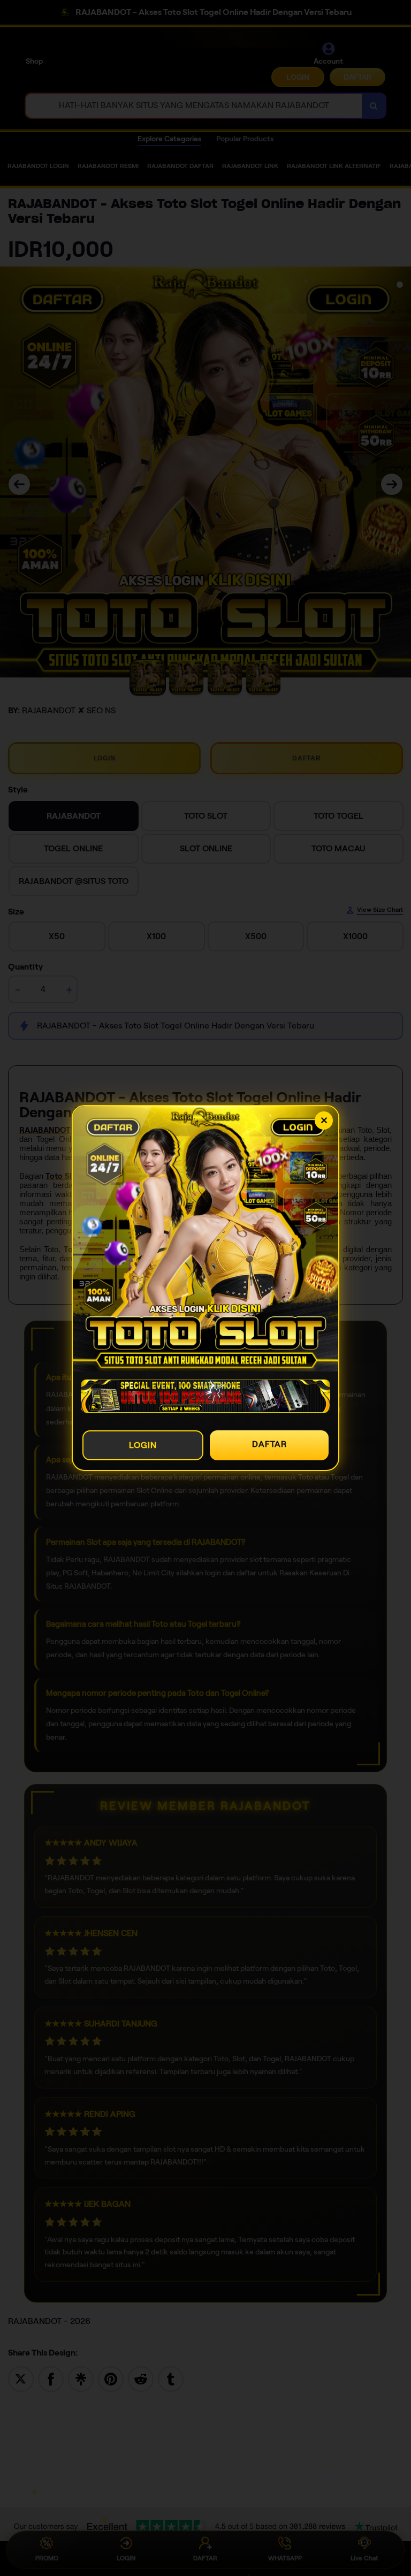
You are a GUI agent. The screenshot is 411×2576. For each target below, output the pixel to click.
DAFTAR (269, 1444)
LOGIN (143, 1445)
